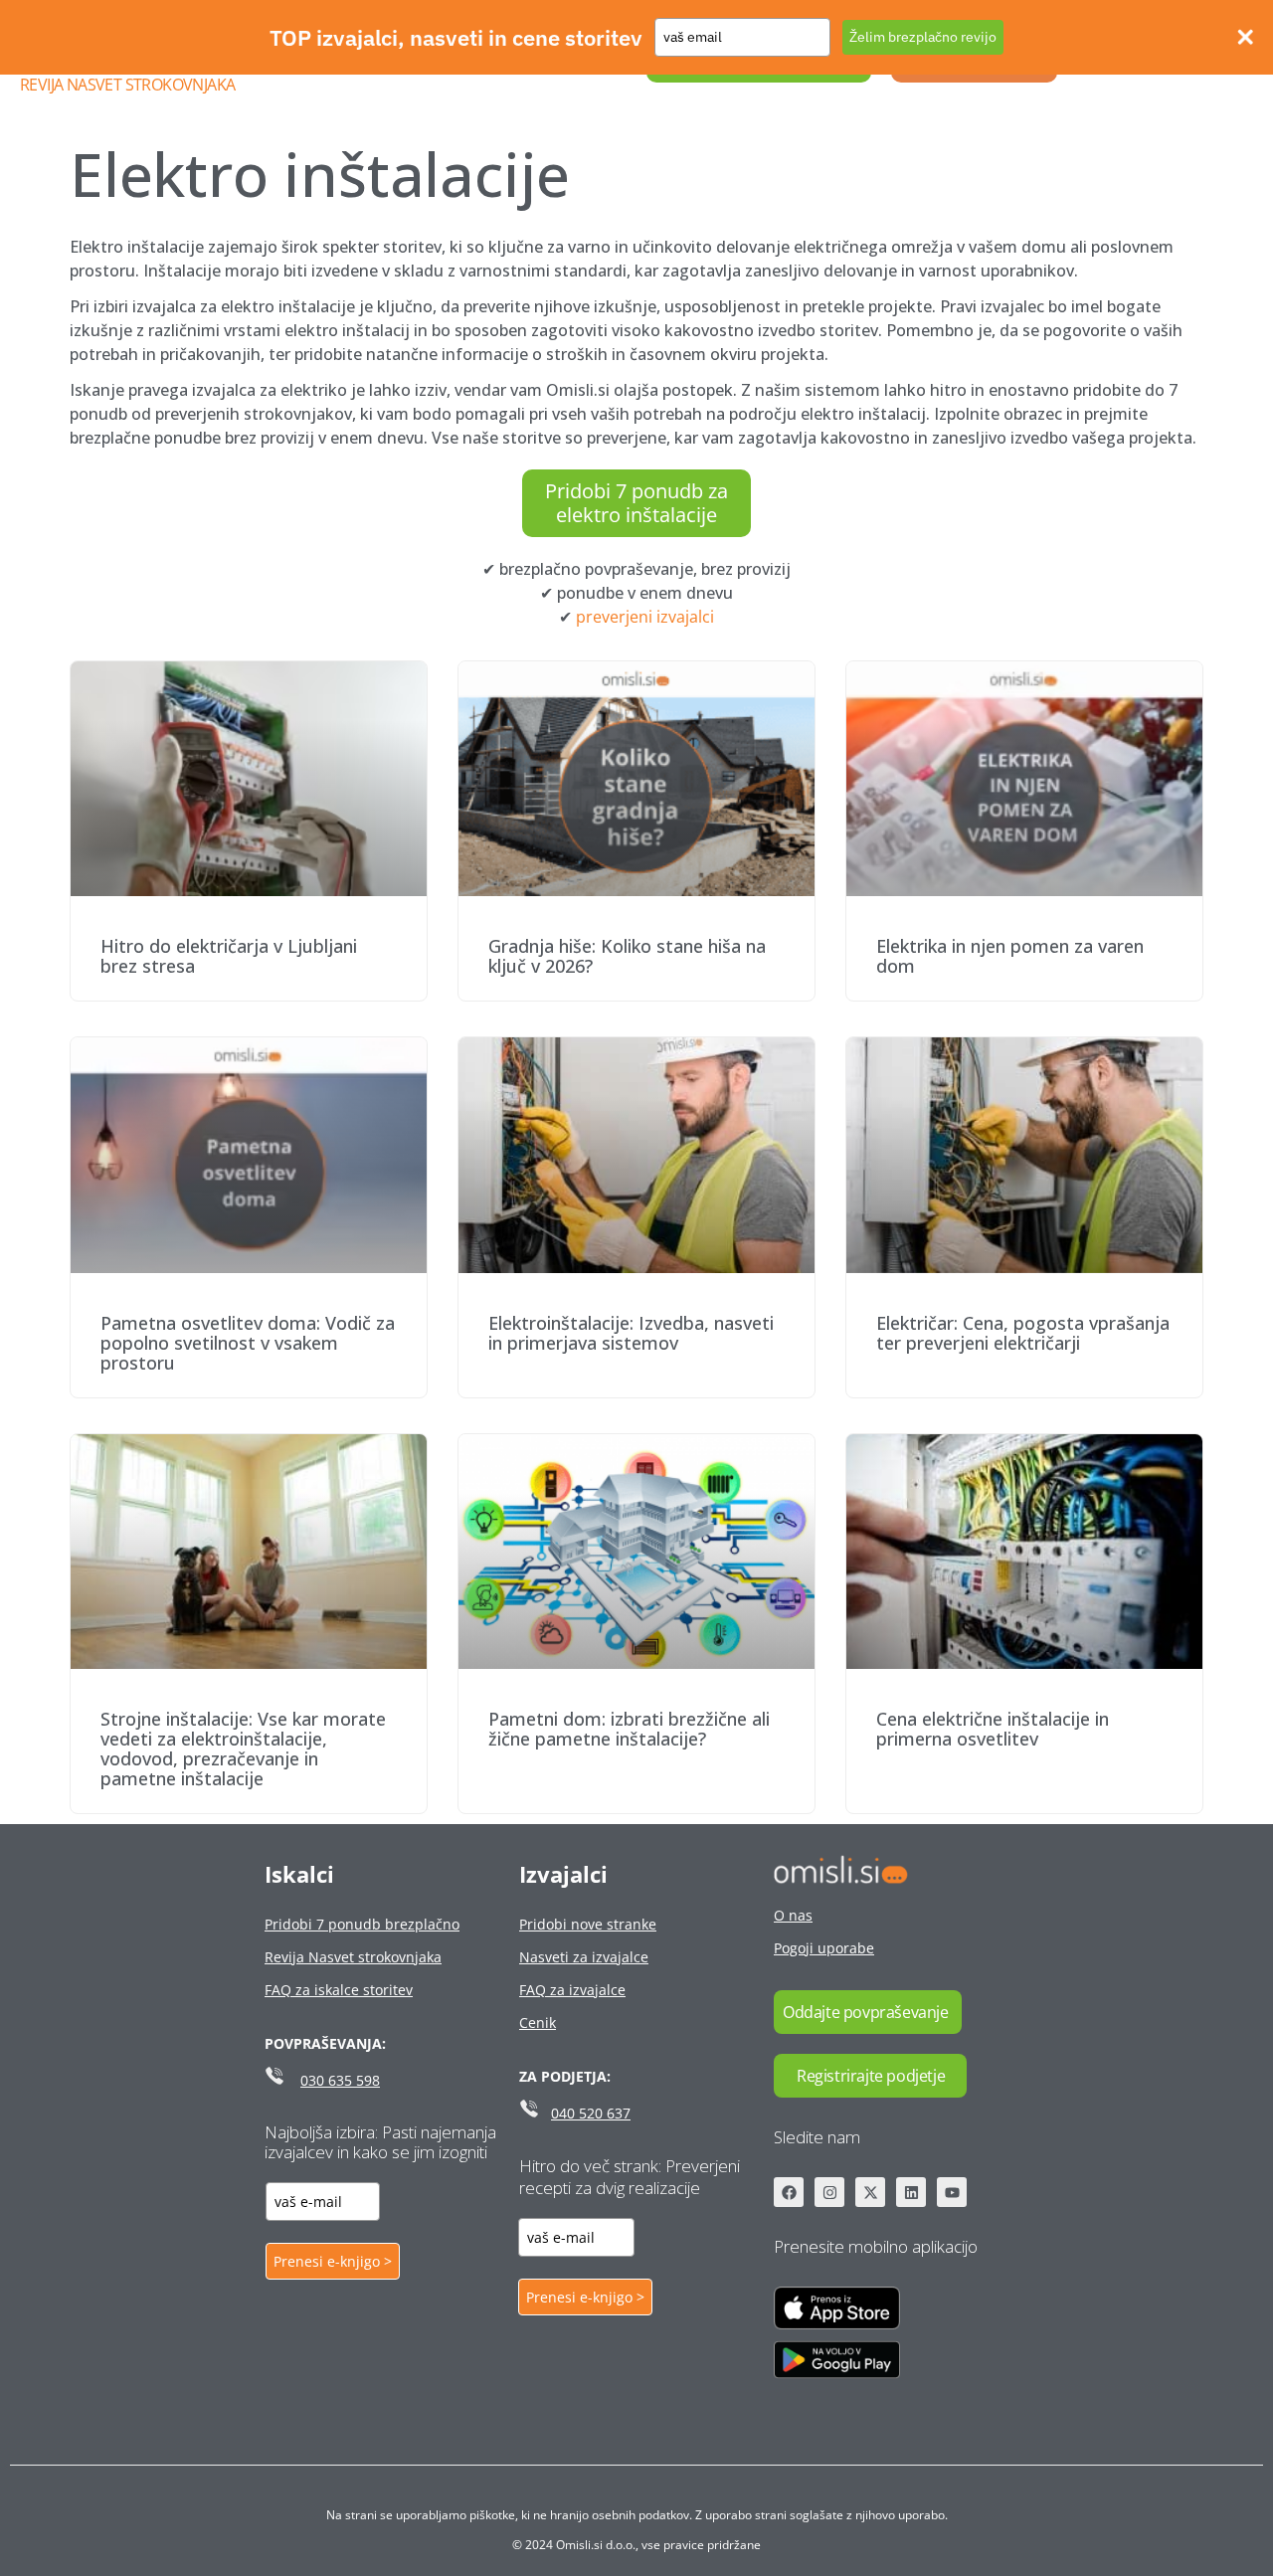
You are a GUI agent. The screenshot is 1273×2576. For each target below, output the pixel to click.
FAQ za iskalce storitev (339, 1990)
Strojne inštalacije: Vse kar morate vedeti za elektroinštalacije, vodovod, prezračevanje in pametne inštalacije (243, 1748)
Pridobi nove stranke (588, 1924)
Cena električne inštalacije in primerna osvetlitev (993, 1729)
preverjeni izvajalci (645, 617)
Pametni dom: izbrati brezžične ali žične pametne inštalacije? (629, 1729)
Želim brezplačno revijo (923, 37)
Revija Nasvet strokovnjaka (127, 85)
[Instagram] (829, 2192)
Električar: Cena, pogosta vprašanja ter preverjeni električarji (1023, 1333)
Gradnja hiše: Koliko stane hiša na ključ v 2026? (627, 956)
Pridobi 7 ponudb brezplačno (362, 1924)
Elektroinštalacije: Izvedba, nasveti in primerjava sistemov (631, 1333)
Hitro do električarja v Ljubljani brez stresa (229, 956)
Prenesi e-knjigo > (333, 2261)
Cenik (538, 2023)
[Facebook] (789, 2192)
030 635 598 (340, 2080)
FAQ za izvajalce (572, 1990)
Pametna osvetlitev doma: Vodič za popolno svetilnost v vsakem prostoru (248, 1343)
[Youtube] (952, 2192)
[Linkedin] (911, 2192)
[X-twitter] (870, 2192)
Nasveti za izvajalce (584, 1957)
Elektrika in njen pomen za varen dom (1010, 956)
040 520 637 (591, 2113)
